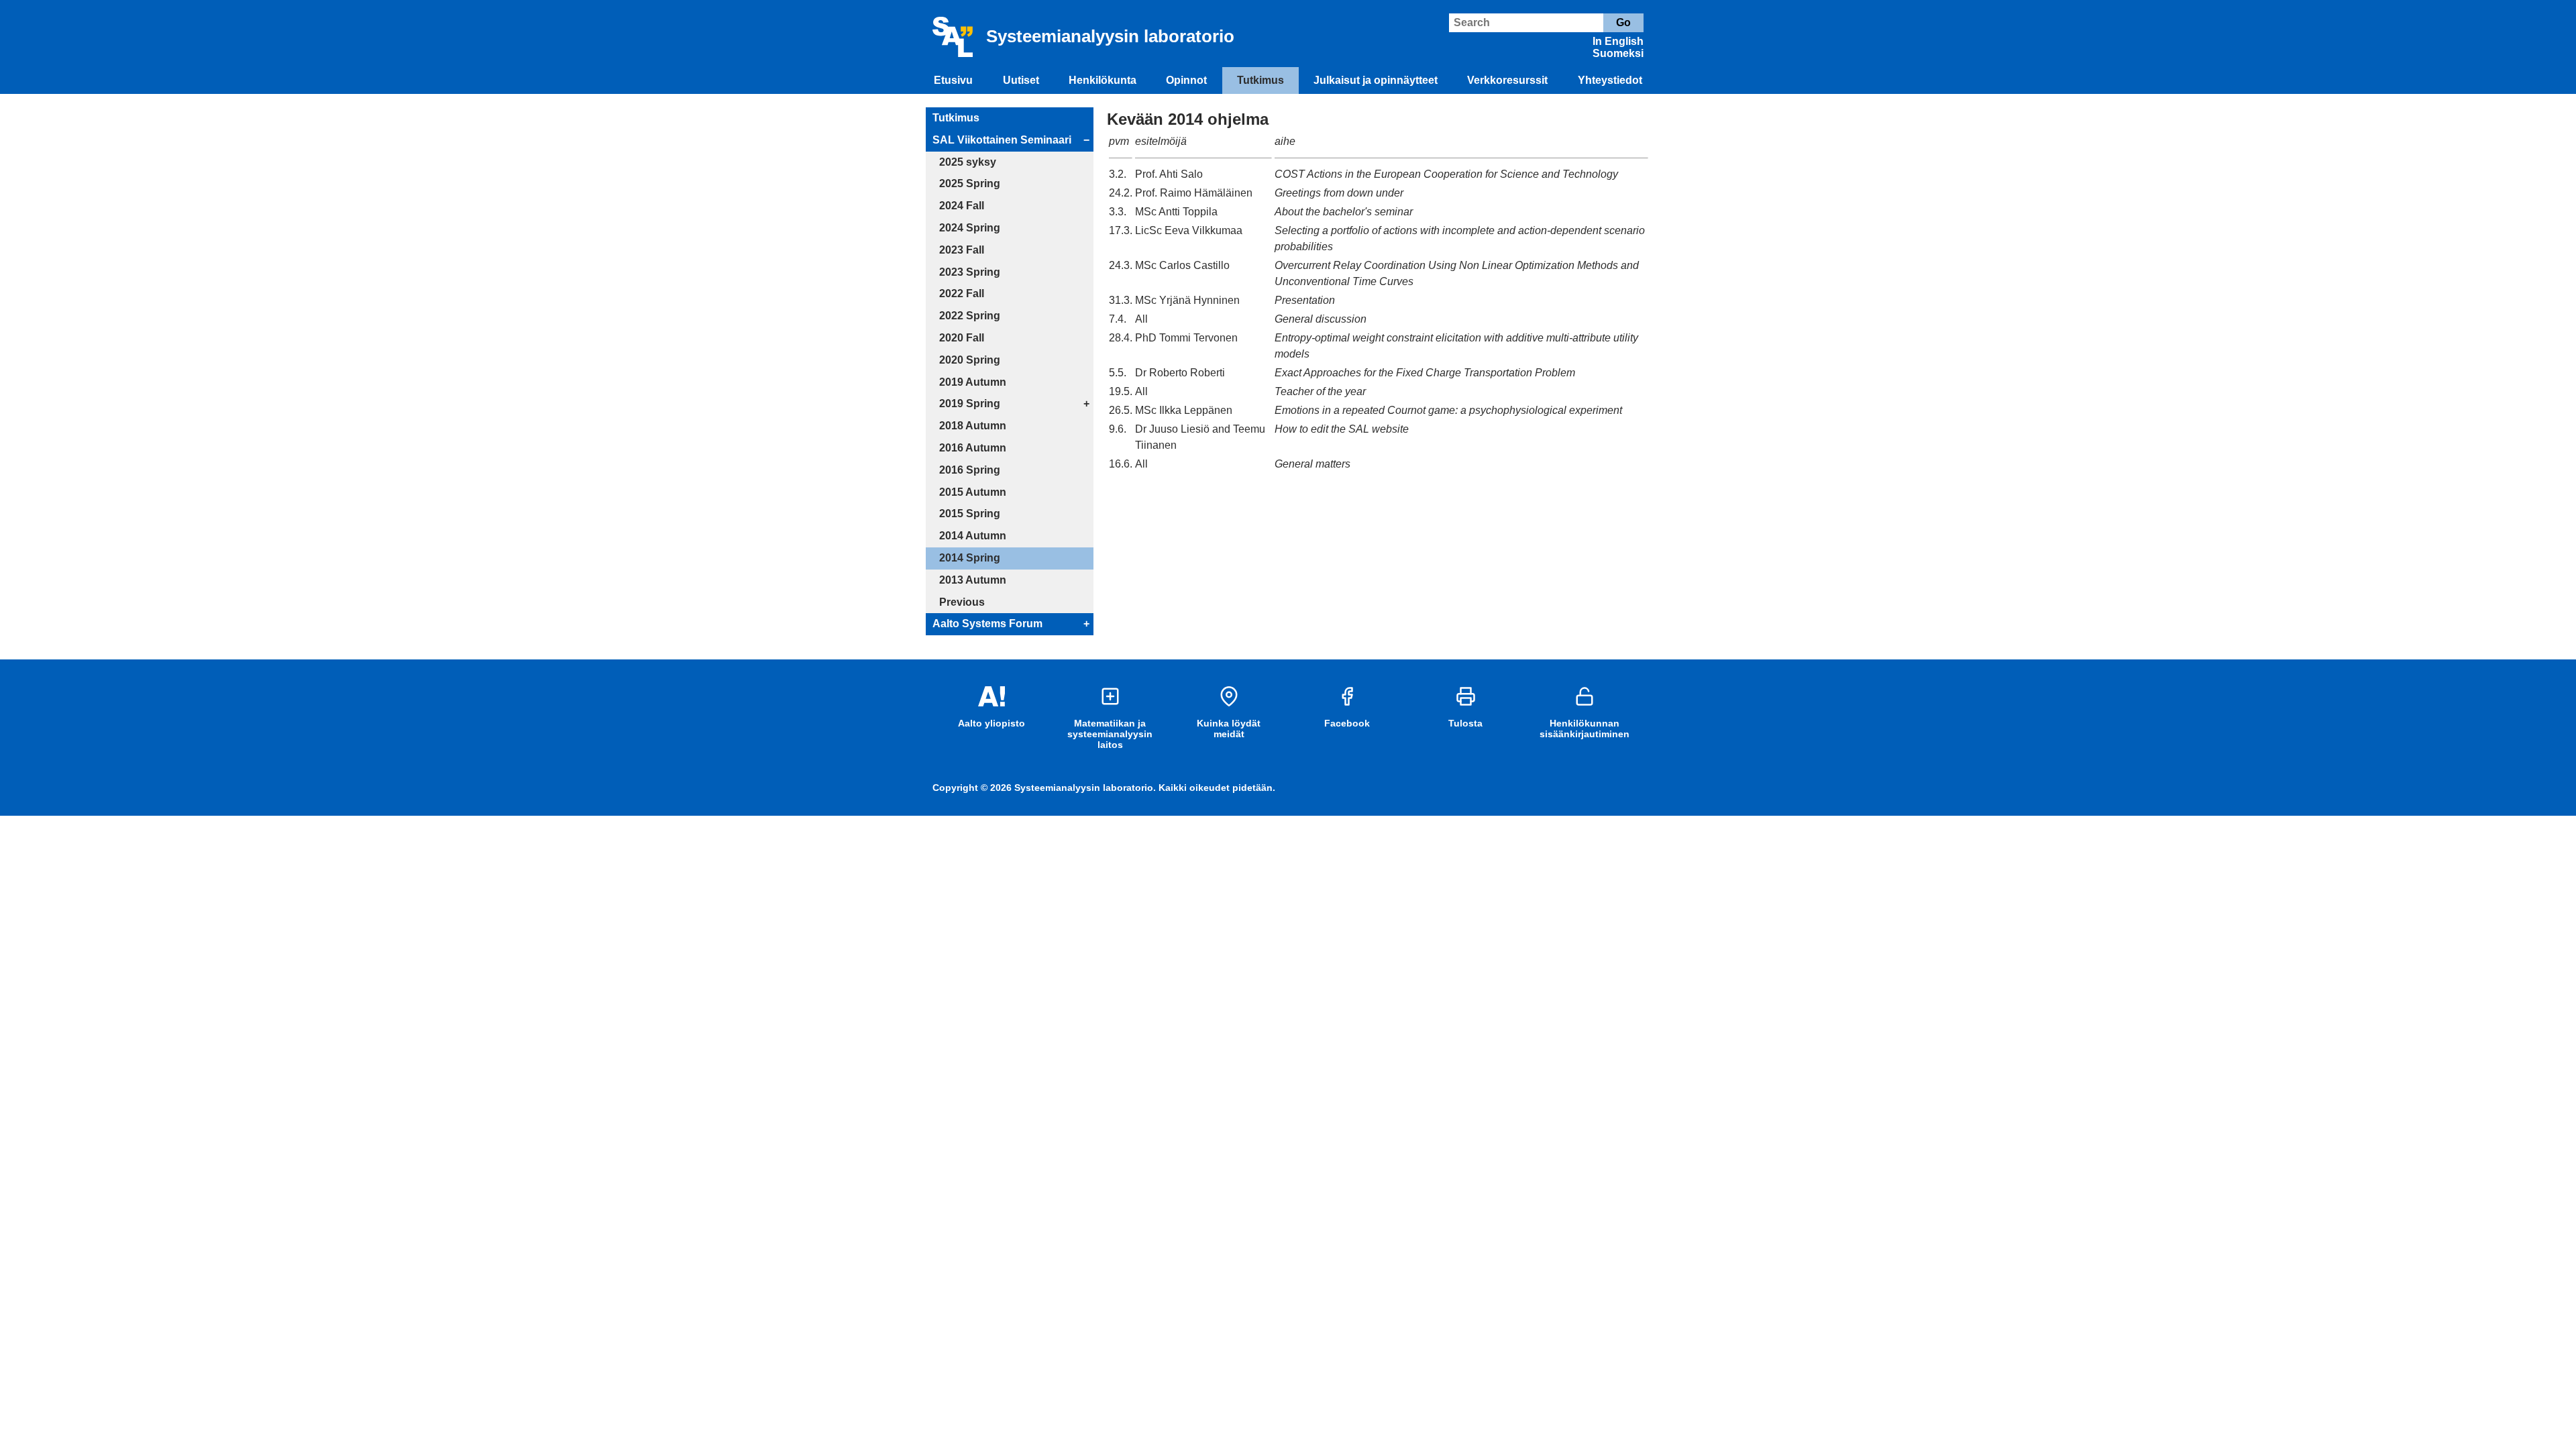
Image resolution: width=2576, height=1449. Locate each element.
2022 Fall (962, 293)
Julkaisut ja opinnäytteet (1376, 80)
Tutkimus (1260, 80)
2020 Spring (970, 360)
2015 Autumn (973, 492)
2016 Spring (970, 470)
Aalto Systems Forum (987, 624)
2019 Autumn (973, 382)
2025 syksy (968, 162)
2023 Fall (962, 250)
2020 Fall (962, 338)
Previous (962, 602)
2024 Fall (962, 206)
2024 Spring (970, 228)
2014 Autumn (973, 536)
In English (1618, 41)
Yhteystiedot (1610, 80)
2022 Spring (970, 316)
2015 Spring (970, 514)
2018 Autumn (973, 426)
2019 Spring (970, 404)
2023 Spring (970, 272)
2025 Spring (970, 183)
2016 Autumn (973, 448)
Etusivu (953, 80)
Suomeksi (1618, 53)
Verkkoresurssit (1507, 80)
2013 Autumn (973, 580)
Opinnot (1186, 80)
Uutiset (1021, 80)
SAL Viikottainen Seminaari (1002, 140)
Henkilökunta (1103, 80)
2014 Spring (970, 558)
